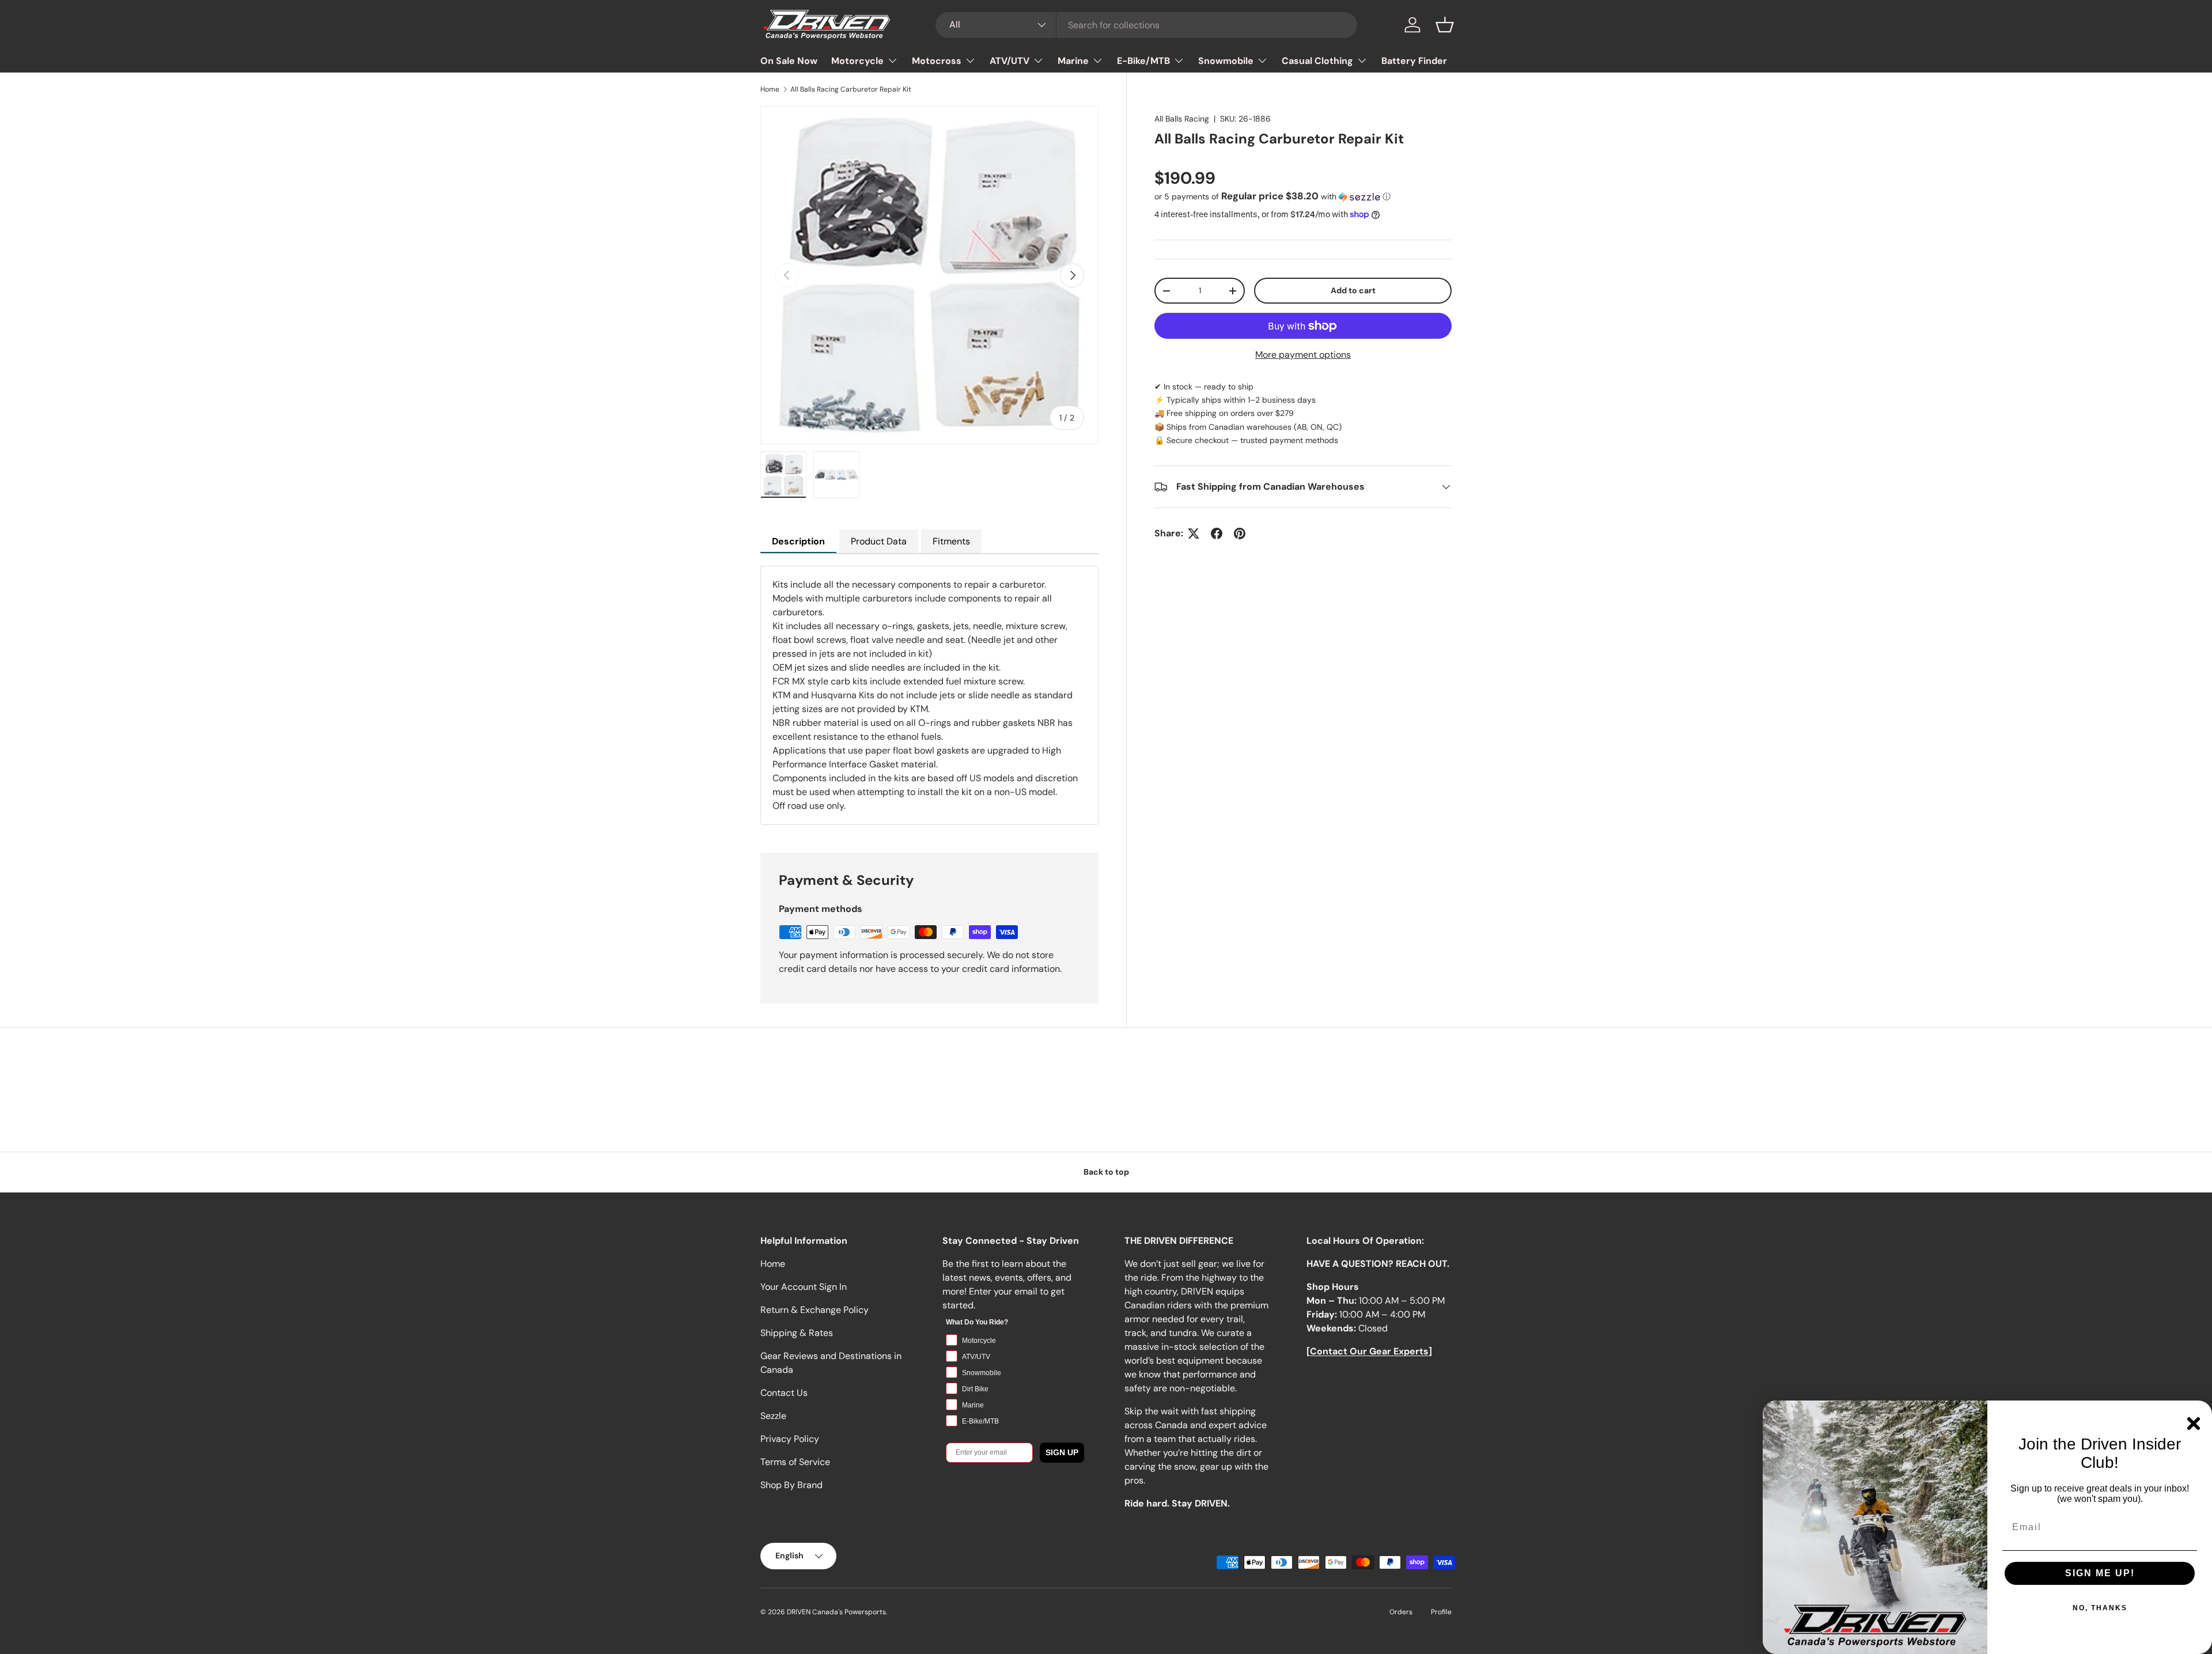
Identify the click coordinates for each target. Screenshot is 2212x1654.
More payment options (1303, 355)
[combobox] (1147, 25)
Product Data (879, 541)
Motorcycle (857, 61)
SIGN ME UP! (2100, 1573)
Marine (1073, 61)
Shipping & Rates (797, 1333)
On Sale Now (789, 61)
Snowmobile (1226, 61)
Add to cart (1353, 290)
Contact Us (784, 1393)
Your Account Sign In (804, 1287)
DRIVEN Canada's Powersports (836, 1612)
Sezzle (773, 1416)
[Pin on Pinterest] (1240, 533)
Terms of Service (795, 1462)
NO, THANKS (2100, 1608)
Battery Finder (1414, 61)
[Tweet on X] (1194, 533)
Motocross (937, 61)
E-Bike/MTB (1143, 61)
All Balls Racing (1182, 119)
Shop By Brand (791, 1485)
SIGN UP (1062, 1452)
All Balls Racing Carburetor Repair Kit (851, 89)
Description (798, 541)
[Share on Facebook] (1217, 533)
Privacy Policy (790, 1439)
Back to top (1106, 1172)
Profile (1441, 1612)
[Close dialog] (2194, 1424)
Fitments (951, 541)
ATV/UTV (1010, 61)
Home (770, 89)
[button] (1445, 25)
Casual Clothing (1317, 61)
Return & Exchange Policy (815, 1310)
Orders (1401, 1612)
